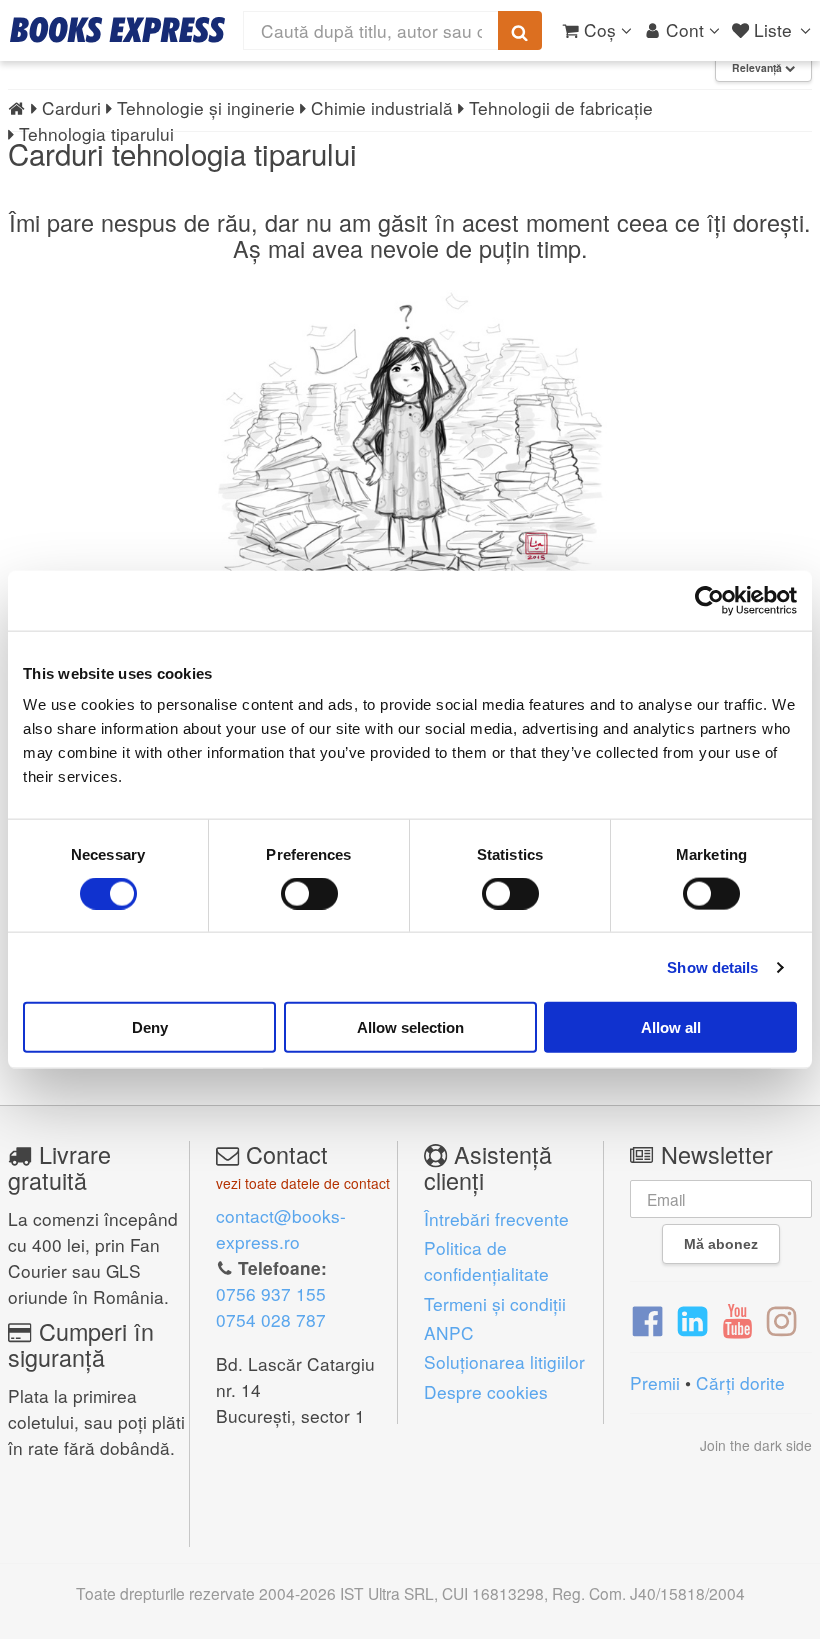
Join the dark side (756, 1445)
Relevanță (758, 67)
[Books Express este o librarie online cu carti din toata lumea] (117, 30)
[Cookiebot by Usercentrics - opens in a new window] (709, 600)
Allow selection (410, 1027)
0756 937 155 (271, 1293)
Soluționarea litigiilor (504, 1361)
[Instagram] (781, 1319)
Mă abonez (721, 1244)
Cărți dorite (740, 1382)
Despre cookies (486, 1391)
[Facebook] (647, 1319)
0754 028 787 (271, 1319)
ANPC (449, 1332)
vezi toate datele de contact (303, 1183)
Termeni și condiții (495, 1303)
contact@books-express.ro (281, 1228)
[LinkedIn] (692, 1319)
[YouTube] (737, 1319)
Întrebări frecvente (496, 1218)
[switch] (309, 893)
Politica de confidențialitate (486, 1260)
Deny (150, 1027)
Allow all (671, 1027)
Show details (712, 966)
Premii (655, 1382)
